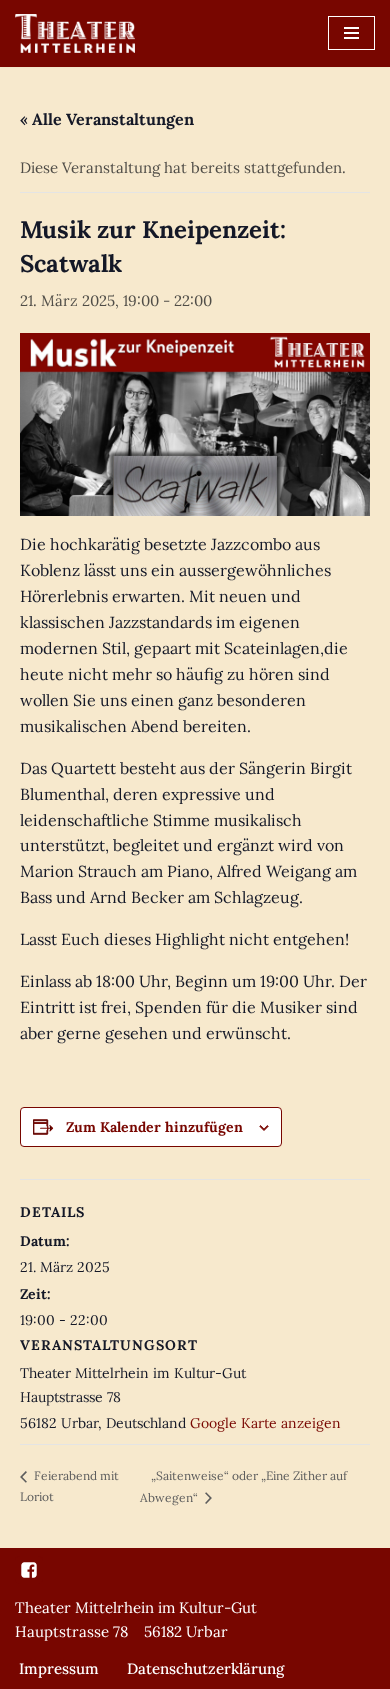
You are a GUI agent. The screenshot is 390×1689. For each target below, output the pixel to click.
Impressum (59, 1668)
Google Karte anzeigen (265, 1423)
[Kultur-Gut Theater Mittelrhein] (75, 33)
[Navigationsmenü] (351, 33)
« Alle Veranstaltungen (107, 119)
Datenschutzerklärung (205, 1668)
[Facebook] (29, 1570)
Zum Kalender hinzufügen (154, 1127)
